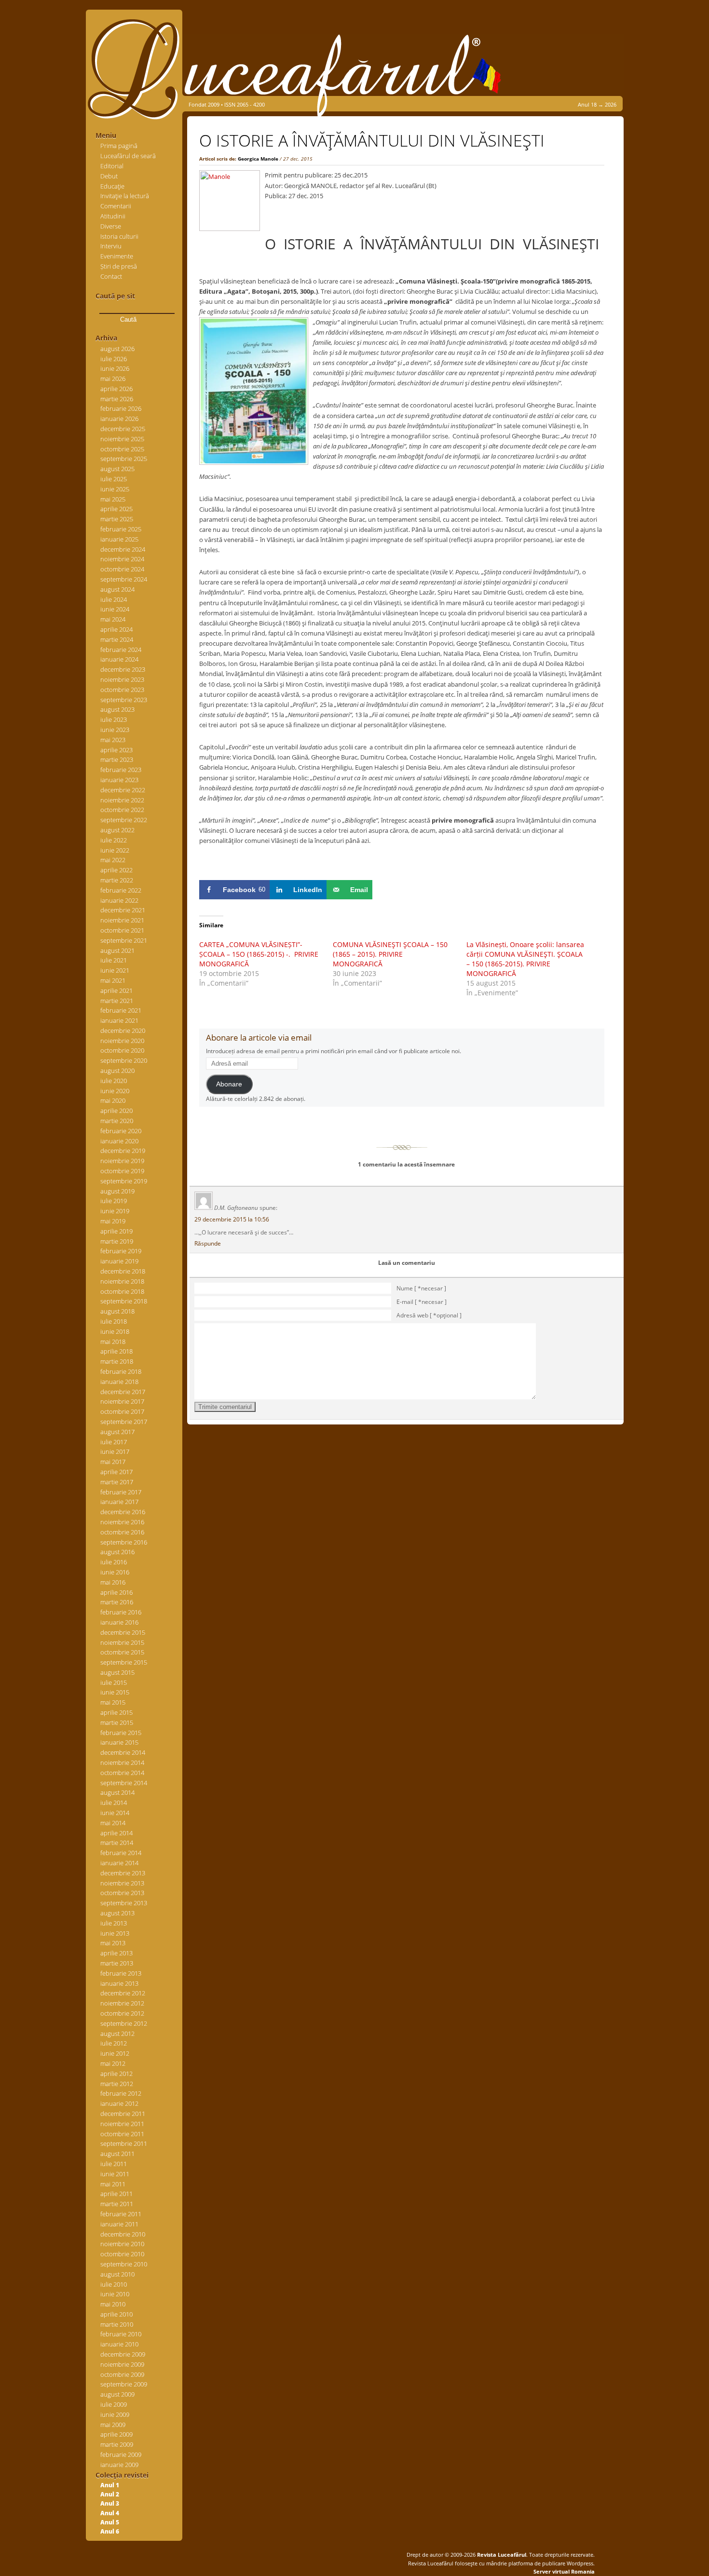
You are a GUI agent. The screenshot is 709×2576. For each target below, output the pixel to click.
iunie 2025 (115, 489)
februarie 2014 (121, 1853)
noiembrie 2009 (122, 2364)
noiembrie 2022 (122, 800)
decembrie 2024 (123, 549)
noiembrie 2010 (122, 2244)
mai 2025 (113, 499)
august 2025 (117, 469)
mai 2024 (113, 619)
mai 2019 (113, 1221)
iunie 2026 (115, 368)
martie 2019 (117, 1241)
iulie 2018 (114, 1321)
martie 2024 (117, 639)
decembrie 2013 (123, 1873)
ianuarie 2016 (119, 1622)
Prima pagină (119, 146)
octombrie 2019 (122, 1171)
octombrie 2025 (122, 449)
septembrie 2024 (124, 579)
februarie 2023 (121, 770)
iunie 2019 (115, 1211)
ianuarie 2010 (119, 2344)
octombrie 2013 (122, 1893)
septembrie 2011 (124, 2143)
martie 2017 (117, 1482)
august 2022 (117, 830)
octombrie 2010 (122, 2254)
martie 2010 (117, 2324)
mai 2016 (113, 1582)
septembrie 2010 (124, 2264)
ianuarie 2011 (119, 2224)
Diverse (111, 226)
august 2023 (117, 709)
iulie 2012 (114, 2043)
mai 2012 (113, 2063)
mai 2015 (113, 1702)
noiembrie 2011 (122, 2124)
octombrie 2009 (122, 2374)
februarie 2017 (121, 1492)
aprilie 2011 (116, 2194)
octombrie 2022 (122, 810)
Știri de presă (119, 266)
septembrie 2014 (124, 1783)
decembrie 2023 (123, 669)
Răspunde (208, 1243)
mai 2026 (113, 379)
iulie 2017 (114, 1442)
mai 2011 (113, 2184)
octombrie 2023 (122, 690)
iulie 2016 (114, 1562)
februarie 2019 (121, 1251)
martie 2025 (117, 519)
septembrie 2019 (124, 1181)
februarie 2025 (121, 529)
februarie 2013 (121, 1973)
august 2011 (117, 2154)
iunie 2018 (115, 1331)
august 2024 (117, 589)
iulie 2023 (114, 719)
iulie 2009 (114, 2404)
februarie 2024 (121, 650)
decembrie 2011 (123, 2114)
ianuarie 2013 (119, 1983)
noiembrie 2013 (122, 1883)
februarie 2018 (121, 1371)
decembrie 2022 (123, 790)
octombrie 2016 (122, 1532)
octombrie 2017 (122, 1411)
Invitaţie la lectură (125, 196)
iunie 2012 (115, 2053)
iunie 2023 (115, 730)
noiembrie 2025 (122, 439)
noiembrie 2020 (122, 1041)
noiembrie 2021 (122, 920)
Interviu (111, 246)
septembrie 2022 (124, 820)
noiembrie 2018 (122, 1281)
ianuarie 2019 (119, 1261)
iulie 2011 (114, 2164)
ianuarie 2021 (119, 1020)
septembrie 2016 (124, 1542)
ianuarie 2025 (119, 539)
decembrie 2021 (123, 910)
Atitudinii (113, 216)
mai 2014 (113, 1823)
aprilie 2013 (116, 1953)
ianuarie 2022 (119, 900)
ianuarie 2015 (119, 1742)
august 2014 (117, 1792)
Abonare (229, 1084)
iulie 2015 (114, 1682)
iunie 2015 (115, 1692)
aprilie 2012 (116, 2074)
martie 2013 (117, 1963)
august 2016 (117, 1552)
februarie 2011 (121, 2214)
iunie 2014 (115, 1813)
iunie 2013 (115, 1933)
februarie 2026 (121, 408)
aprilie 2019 (116, 1231)
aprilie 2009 (116, 2434)
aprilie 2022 (116, 870)
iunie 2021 (115, 970)
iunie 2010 (115, 2294)
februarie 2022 (121, 890)
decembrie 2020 (123, 1030)
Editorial (112, 166)
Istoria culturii (119, 236)
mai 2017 (113, 1462)
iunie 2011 (115, 2174)
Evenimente (117, 256)
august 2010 (117, 2274)
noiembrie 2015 (122, 1642)
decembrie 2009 (123, 2354)
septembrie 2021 (124, 940)
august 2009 (117, 2394)
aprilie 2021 (116, 990)
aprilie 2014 (116, 1833)
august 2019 (117, 1191)
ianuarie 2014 (119, 1863)
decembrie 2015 (123, 1632)
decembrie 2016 (123, 1512)
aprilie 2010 (116, 2314)
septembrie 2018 (124, 1301)
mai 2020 (113, 1100)
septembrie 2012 (124, 2023)
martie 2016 (117, 1602)
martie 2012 (117, 2084)
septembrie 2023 (124, 700)
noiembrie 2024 (122, 559)
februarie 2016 (121, 1612)
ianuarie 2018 (119, 1382)
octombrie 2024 (122, 569)
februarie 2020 (121, 1131)
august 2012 (117, 2034)
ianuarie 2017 (119, 1502)
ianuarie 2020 (119, 1141)
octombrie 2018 (122, 1291)
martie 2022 (117, 880)
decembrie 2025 (123, 429)
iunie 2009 (115, 2414)
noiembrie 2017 (122, 1401)
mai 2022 (113, 860)
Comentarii (116, 206)
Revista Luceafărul (501, 2555)
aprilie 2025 (116, 509)
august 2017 (117, 1432)
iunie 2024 (115, 609)
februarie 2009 (121, 2454)
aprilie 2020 (116, 1111)
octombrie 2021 (122, 930)
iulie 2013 (114, 1923)
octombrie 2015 (122, 1652)
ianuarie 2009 (119, 2465)
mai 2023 (113, 740)
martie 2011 (117, 2204)
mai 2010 (113, 2304)
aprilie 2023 (116, 750)
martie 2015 (117, 1722)
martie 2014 (117, 1843)
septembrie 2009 (124, 2384)
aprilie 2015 (116, 1712)
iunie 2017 (115, 1451)
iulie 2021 (114, 960)
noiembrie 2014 (122, 1763)
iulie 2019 (114, 1201)
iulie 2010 (114, 2284)
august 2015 (117, 1672)
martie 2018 (117, 1361)
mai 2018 (113, 1342)
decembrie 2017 (123, 1392)
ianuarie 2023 (119, 780)
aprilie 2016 (116, 1592)
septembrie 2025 (124, 459)
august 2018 (117, 1311)
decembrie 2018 (123, 1271)
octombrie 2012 (122, 2013)
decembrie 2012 (123, 1993)
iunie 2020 (115, 1091)
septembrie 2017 (124, 1422)
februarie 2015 (121, 1733)
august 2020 (117, 1071)
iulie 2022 (114, 840)
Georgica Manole (258, 159)
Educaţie (112, 186)
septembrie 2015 (124, 1662)
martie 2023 (117, 759)
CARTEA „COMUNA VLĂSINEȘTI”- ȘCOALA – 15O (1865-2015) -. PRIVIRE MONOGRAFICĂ (259, 954)
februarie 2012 (121, 2093)
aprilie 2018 (116, 1351)
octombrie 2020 (122, 1050)
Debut (109, 176)
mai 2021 (113, 980)
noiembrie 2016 (122, 1522)
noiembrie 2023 (122, 679)
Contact (111, 276)
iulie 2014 (114, 1803)
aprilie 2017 (116, 1472)
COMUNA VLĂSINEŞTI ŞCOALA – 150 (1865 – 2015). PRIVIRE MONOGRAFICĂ (390, 954)
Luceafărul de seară (128, 156)
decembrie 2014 (123, 1752)
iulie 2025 (114, 479)
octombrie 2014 (122, 1773)
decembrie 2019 (123, 1151)
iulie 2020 (114, 1081)
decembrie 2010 (123, 2234)
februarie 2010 (121, 2334)
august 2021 (117, 950)
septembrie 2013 (124, 1903)
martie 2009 (117, 2444)
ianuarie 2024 (119, 659)
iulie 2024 (114, 599)
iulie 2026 (114, 359)
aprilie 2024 (116, 629)
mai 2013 (113, 1943)
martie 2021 (117, 1001)
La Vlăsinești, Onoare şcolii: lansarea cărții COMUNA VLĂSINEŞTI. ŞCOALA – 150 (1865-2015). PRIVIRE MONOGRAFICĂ (525, 959)
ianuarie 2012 (119, 2103)
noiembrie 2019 (122, 1161)
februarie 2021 (121, 1010)
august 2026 (117, 349)
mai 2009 (113, 2425)
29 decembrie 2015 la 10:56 (232, 1219)
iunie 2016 (115, 1572)
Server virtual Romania (564, 2571)
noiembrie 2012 (122, 2003)
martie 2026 (117, 399)
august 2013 (117, 1913)
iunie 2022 (115, 850)
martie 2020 (117, 1121)
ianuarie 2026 (119, 419)
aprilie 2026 (116, 389)
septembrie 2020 (124, 1060)
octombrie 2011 (122, 2134)
